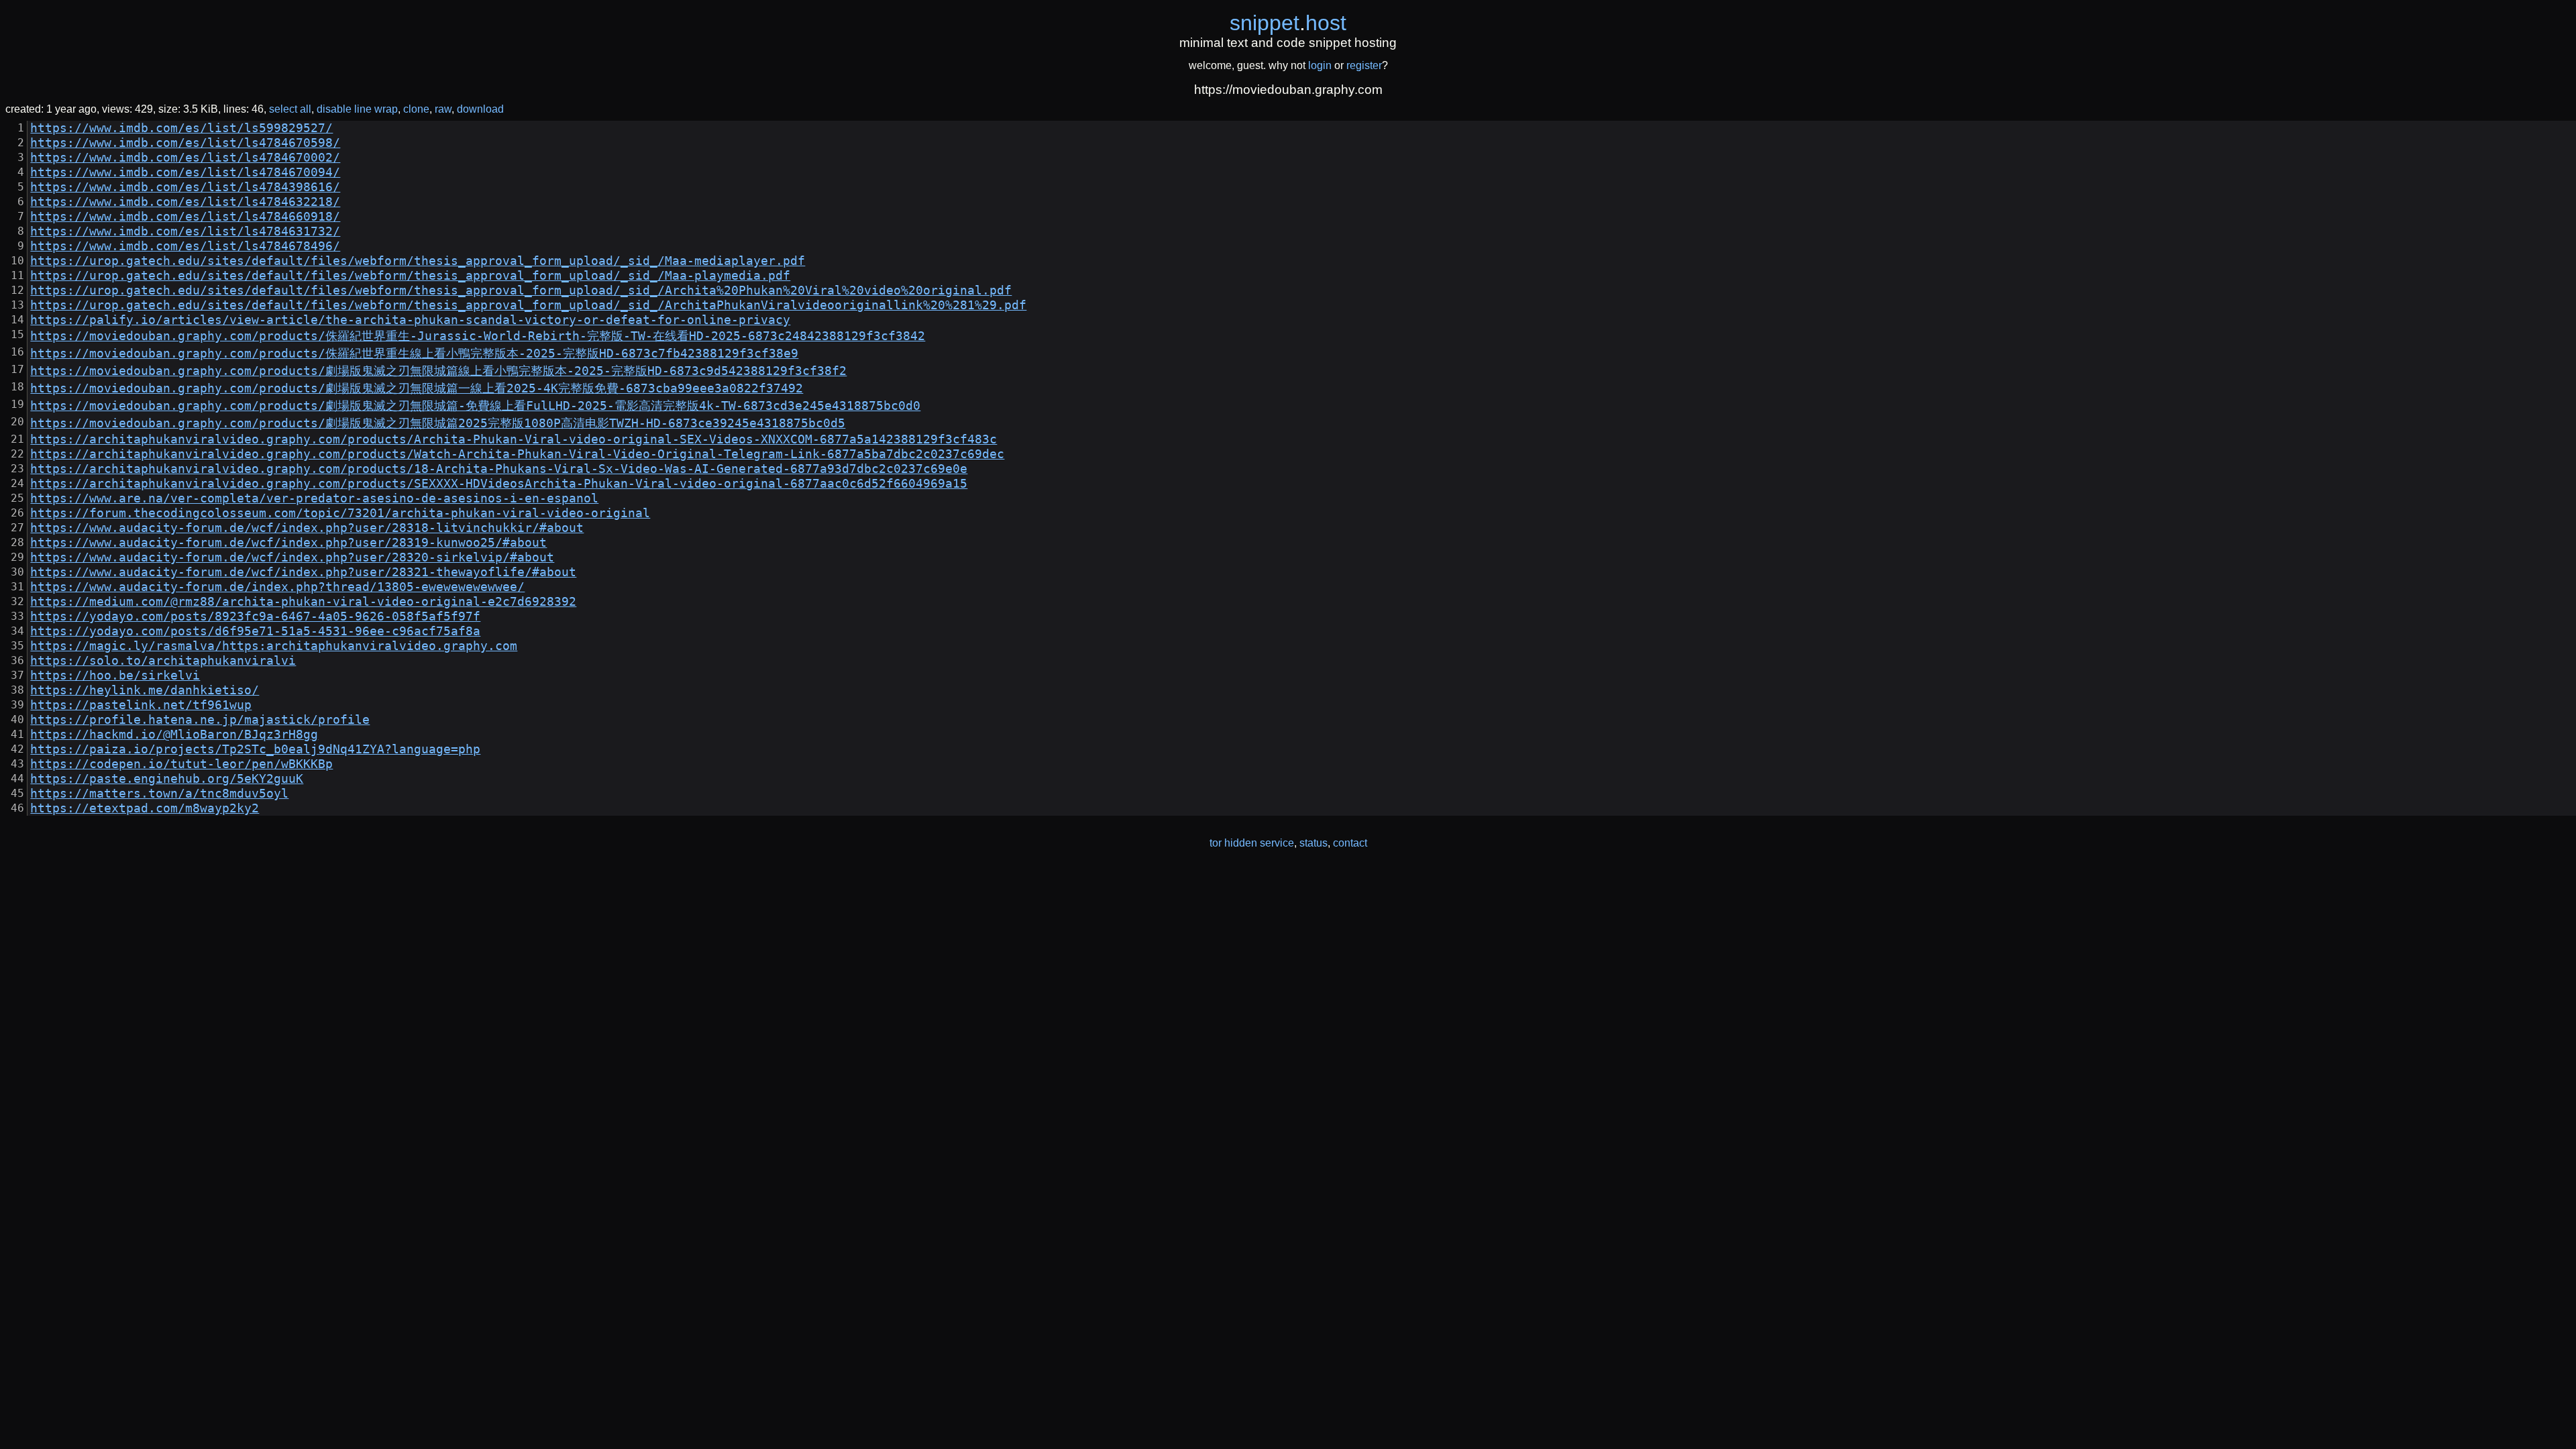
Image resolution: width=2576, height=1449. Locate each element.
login (1320, 65)
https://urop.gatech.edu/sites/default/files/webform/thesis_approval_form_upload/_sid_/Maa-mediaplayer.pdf (418, 261)
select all (290, 109)
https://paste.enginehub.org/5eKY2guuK (167, 779)
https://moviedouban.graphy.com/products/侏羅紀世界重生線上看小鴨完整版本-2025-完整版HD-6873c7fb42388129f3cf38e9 (414, 354)
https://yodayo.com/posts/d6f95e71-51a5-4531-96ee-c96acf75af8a (255, 631)
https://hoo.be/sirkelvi (115, 676)
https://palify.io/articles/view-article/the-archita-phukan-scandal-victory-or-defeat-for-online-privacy (410, 320)
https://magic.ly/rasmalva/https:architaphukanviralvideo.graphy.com (274, 646)
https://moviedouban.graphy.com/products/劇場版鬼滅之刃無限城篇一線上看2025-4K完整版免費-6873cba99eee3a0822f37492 (417, 388)
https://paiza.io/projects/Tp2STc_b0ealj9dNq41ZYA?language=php (255, 749)
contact (1350, 843)
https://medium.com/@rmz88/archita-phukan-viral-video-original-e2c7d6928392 (303, 602)
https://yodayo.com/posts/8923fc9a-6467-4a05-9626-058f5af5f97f (255, 616)
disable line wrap (357, 109)
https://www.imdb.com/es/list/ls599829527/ (181, 128)
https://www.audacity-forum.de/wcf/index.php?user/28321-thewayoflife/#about (303, 572)
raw (443, 109)
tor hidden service (1252, 843)
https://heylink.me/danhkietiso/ (145, 690)
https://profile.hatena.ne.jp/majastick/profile (200, 720)
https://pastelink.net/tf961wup (141, 705)
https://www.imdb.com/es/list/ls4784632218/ (185, 202)
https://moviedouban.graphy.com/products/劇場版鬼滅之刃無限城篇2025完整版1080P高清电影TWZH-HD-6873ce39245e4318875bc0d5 (438, 423)
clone (416, 109)
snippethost (1288, 23)
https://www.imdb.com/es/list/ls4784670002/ (185, 158)
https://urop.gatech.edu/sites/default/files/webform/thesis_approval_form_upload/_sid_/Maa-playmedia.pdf (410, 276)
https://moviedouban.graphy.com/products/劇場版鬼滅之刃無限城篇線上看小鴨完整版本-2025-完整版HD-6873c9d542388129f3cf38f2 (438, 371)
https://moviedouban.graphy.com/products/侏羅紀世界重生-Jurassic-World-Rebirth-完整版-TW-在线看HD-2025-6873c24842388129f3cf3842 (478, 336)
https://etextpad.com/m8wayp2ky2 (145, 808)
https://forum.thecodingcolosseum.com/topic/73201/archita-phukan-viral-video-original (340, 513)
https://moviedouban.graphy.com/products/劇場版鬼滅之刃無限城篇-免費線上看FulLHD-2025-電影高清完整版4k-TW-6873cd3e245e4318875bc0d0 (475, 406)
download (480, 109)
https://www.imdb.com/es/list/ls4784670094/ (185, 172)
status (1313, 843)
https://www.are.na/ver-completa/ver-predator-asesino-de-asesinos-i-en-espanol (314, 498)
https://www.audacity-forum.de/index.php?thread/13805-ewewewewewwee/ (277, 587)
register (1364, 65)
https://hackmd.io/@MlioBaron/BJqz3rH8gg (174, 735)
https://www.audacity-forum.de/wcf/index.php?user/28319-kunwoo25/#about (288, 543)
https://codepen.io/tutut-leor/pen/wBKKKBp (181, 764)
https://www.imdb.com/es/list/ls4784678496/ (185, 246)
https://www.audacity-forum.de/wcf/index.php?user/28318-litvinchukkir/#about (307, 528)
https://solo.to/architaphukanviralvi (163, 661)
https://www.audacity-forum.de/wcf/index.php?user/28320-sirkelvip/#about (292, 557)
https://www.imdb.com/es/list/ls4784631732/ (185, 231)
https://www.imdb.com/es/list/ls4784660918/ (185, 217)
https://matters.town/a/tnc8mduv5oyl (159, 794)
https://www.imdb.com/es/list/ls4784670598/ (185, 143)
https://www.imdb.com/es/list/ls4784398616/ (185, 187)
